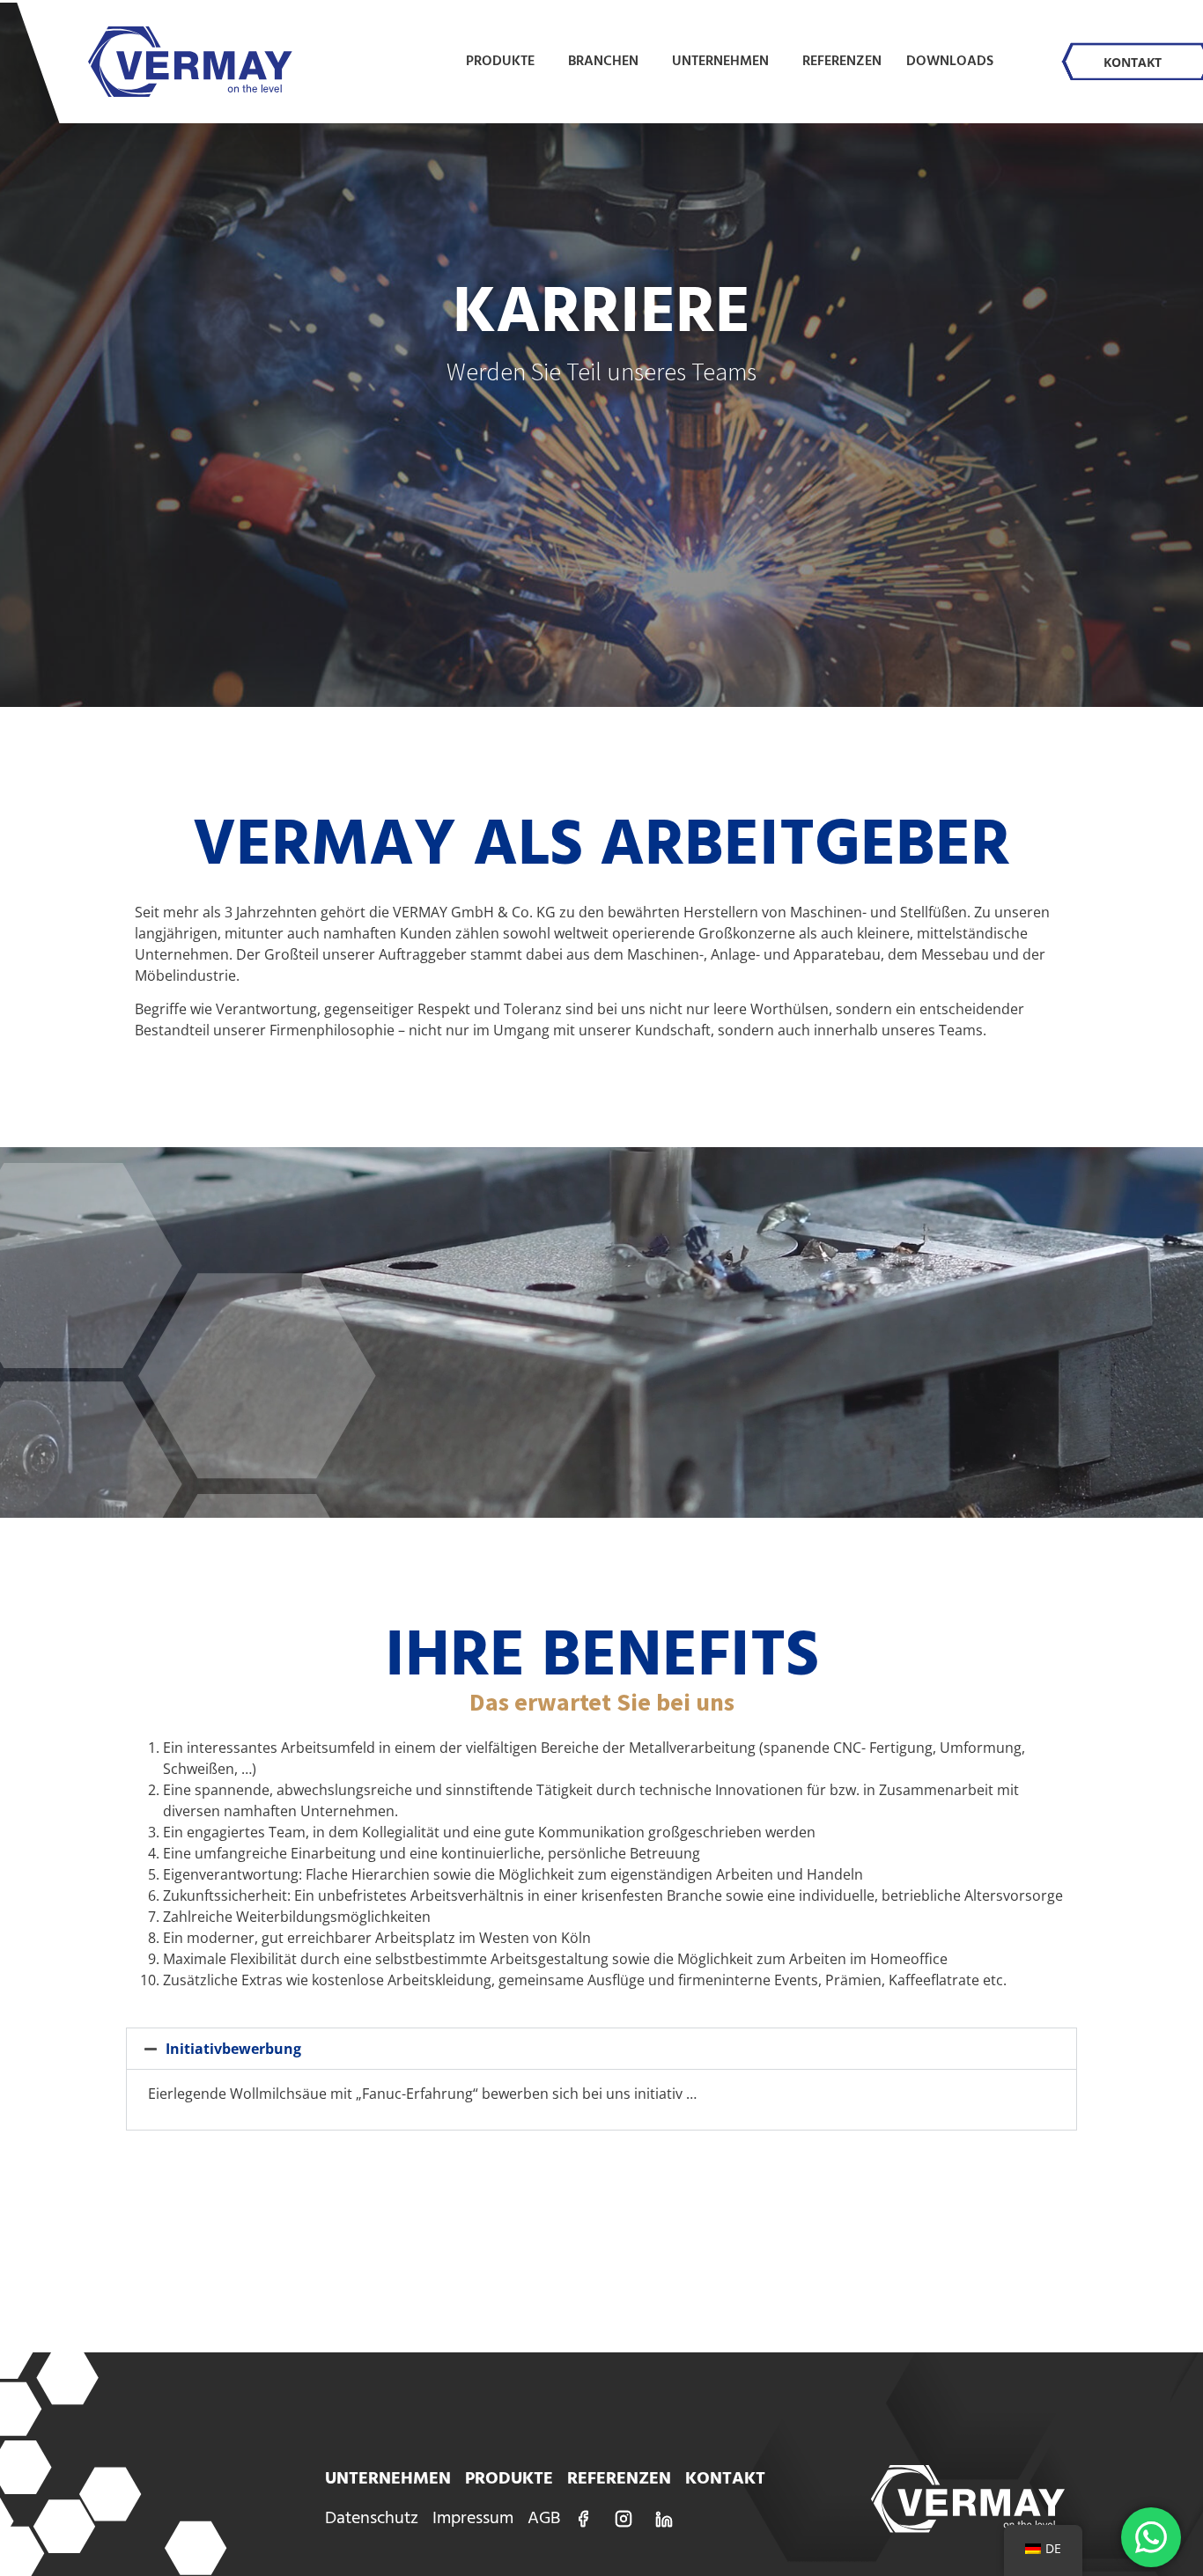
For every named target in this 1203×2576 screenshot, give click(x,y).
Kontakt (1133, 62)
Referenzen (842, 62)
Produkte (500, 62)
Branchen (603, 62)
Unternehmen (720, 62)
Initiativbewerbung (233, 2049)
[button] (601, 2049)
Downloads (950, 62)
